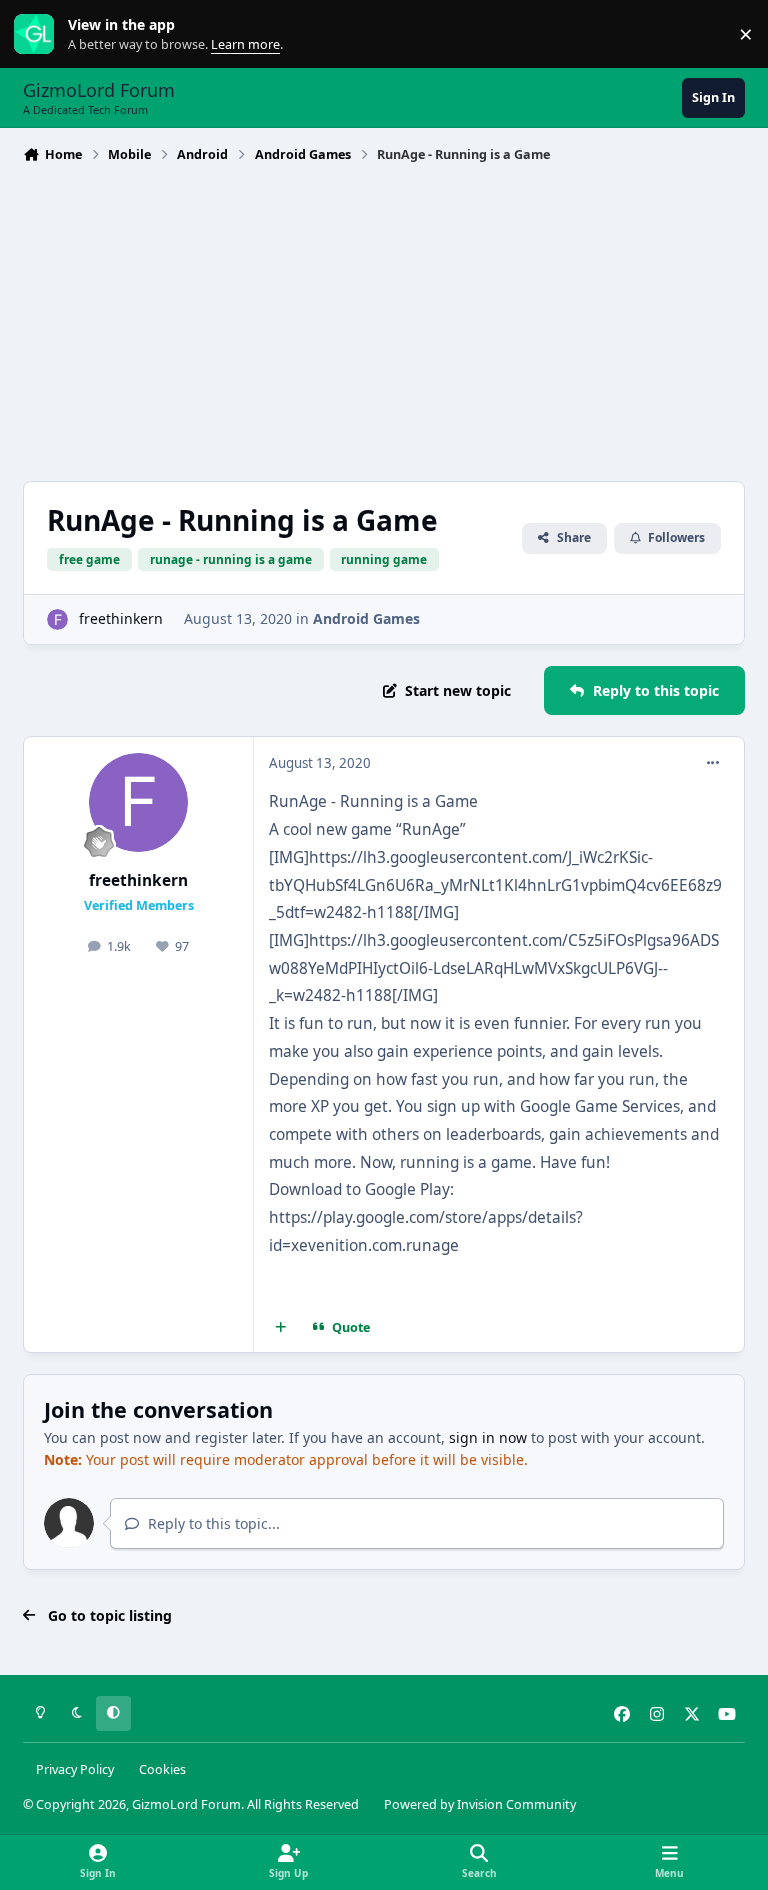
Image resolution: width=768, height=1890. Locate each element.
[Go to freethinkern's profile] (57, 619)
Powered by (480, 1804)
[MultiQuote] (281, 1328)
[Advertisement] (384, 320)
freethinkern (121, 618)
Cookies (162, 1769)
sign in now (488, 1437)
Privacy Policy (75, 1769)
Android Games (366, 618)
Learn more (38, 34)
